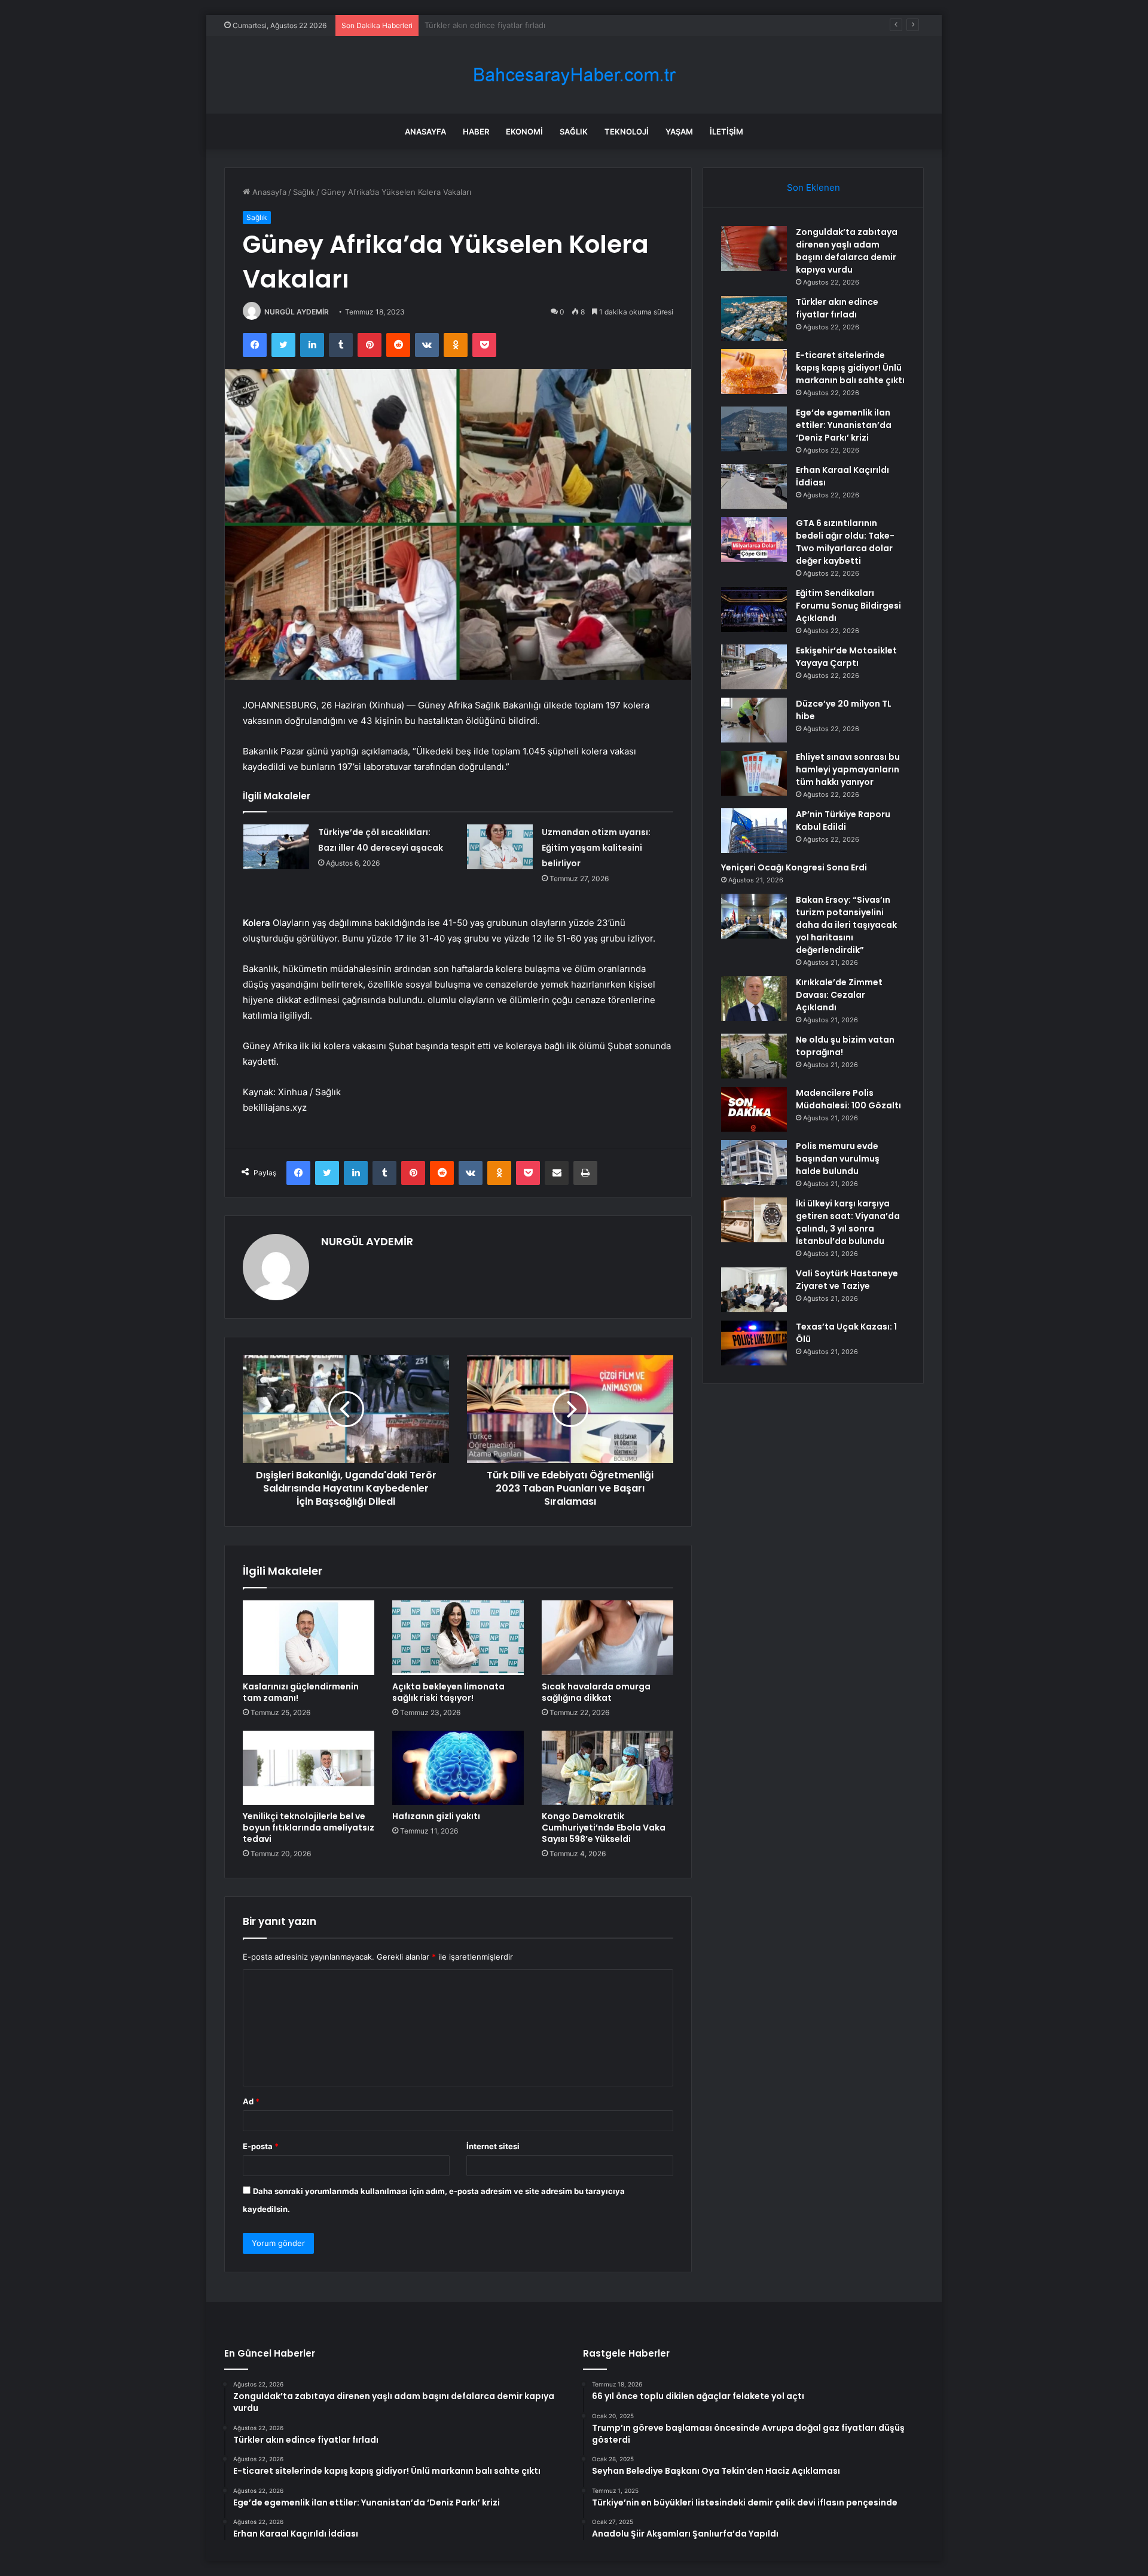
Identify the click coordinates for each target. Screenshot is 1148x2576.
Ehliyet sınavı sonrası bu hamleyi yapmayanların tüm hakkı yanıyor (848, 769)
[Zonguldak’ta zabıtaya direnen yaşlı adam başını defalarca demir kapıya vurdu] (754, 248)
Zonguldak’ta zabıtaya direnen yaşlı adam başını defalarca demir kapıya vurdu (847, 251)
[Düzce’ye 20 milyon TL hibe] (754, 720)
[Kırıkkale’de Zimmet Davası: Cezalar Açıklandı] (754, 999)
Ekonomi (524, 132)
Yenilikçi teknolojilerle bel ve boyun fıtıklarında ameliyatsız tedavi (309, 1828)
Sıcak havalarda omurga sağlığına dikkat (596, 1692)
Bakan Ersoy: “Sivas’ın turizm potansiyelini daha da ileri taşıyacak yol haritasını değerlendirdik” (846, 925)
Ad (251, 2101)
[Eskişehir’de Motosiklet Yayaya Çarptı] (754, 667)
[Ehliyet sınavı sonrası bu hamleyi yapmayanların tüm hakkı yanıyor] (754, 773)
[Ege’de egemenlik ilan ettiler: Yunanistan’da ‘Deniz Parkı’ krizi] (754, 429)
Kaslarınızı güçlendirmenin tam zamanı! (301, 1692)
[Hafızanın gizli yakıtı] (458, 1768)
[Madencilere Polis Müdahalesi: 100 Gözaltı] (754, 1109)
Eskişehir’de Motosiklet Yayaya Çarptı (846, 657)
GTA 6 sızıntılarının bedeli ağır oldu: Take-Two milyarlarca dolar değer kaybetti (845, 542)
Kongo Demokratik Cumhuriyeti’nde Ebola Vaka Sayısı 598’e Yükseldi (604, 1828)
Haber (476, 132)
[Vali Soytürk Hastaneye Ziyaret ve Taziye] (754, 1290)
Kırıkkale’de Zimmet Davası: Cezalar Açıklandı (839, 995)
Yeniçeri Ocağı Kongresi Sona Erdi (794, 867)
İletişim (726, 132)
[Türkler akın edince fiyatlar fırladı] (754, 318)
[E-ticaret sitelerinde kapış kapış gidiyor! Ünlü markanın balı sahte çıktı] (754, 372)
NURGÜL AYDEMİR (297, 312)
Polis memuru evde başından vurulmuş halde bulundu (838, 1159)
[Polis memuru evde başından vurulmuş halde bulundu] (754, 1162)
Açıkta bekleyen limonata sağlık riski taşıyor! (448, 1692)
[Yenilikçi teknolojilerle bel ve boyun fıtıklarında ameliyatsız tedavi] (309, 1768)
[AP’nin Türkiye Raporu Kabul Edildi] (754, 831)
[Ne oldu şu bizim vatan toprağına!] (754, 1056)
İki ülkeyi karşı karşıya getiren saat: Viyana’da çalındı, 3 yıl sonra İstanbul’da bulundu (848, 1222)
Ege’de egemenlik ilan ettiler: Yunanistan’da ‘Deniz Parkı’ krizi (844, 425)
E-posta (261, 2146)
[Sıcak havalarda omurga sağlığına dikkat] (607, 1637)
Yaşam (679, 132)
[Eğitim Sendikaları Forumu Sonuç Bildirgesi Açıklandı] (754, 609)
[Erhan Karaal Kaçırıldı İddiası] (754, 486)
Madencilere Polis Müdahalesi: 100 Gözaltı (848, 1099)
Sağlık (574, 132)
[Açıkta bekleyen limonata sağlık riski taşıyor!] (458, 1637)
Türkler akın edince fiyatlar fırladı (837, 308)
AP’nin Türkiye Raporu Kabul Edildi (843, 821)
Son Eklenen (813, 187)
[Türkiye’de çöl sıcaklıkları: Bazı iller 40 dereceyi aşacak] (276, 847)
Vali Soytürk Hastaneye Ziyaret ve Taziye (847, 1280)
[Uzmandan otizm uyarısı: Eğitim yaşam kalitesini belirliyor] (500, 847)
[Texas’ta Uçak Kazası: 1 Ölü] (754, 1343)
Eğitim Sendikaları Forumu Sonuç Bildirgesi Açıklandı (848, 606)
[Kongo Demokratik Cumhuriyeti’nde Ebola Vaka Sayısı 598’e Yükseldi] (607, 1768)
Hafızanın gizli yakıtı (436, 1816)
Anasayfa (425, 132)
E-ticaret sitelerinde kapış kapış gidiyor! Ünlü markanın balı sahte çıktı (554, 25)
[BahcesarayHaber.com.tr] (574, 75)
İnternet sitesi (493, 2146)
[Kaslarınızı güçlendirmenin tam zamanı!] (309, 1637)
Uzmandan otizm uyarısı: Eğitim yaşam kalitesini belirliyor (596, 848)
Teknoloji (627, 132)
